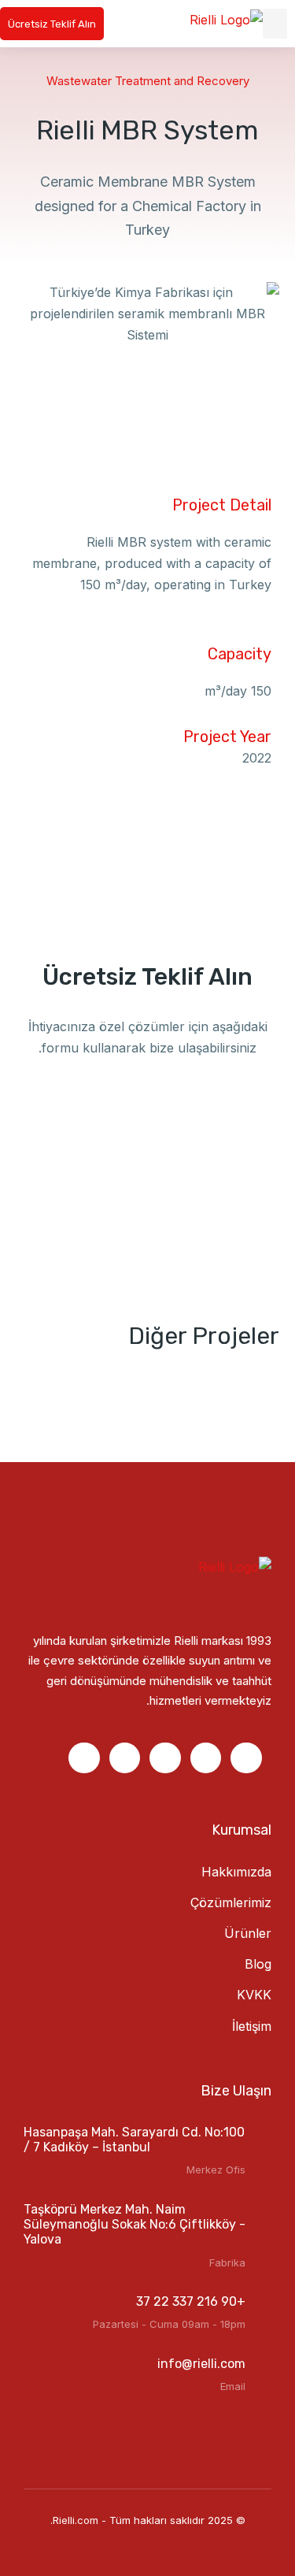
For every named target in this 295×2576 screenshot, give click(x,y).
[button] (275, 24)
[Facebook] (246, 1758)
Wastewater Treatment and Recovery (148, 81)
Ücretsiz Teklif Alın (52, 24)
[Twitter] (84, 1758)
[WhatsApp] (125, 1758)
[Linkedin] (206, 1758)
